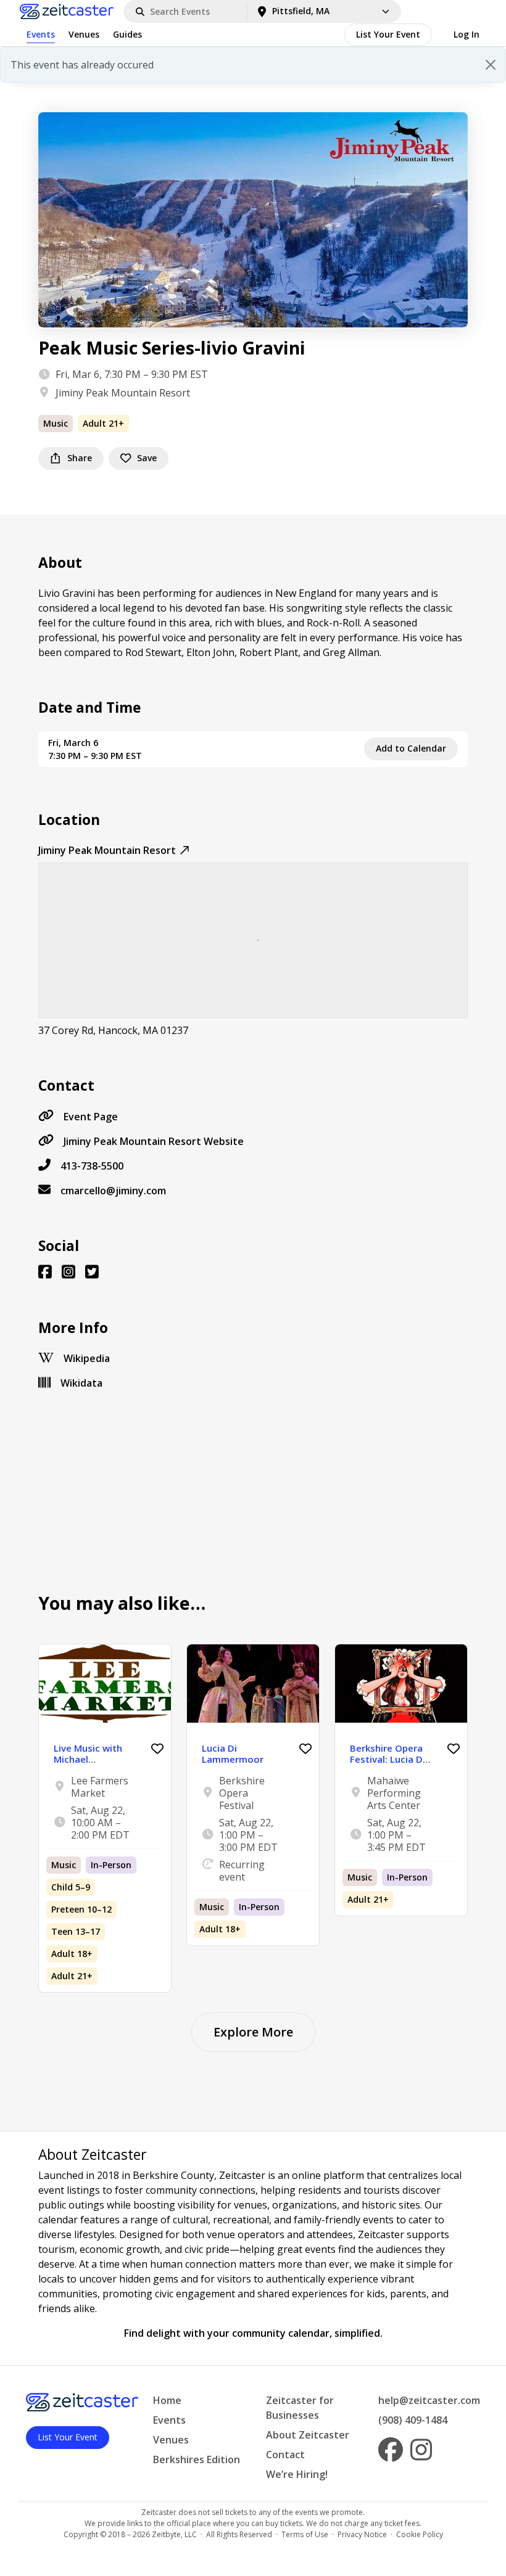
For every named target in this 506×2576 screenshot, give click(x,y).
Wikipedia (87, 1358)
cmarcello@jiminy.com (113, 1191)
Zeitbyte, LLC (174, 2534)
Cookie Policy (420, 2534)
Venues (84, 34)
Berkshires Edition (197, 2459)
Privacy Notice (362, 2534)
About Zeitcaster (308, 2435)
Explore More (253, 2032)
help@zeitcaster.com (429, 2400)
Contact (285, 2455)
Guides (127, 34)
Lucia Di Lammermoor (233, 1754)
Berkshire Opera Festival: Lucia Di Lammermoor (388, 1759)
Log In (467, 34)
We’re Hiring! (297, 2474)
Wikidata (81, 1383)
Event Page (91, 1117)
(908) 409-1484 (413, 2420)
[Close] (491, 65)
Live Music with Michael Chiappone (88, 1759)
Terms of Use (305, 2534)
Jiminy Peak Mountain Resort (123, 393)
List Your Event (388, 34)
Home (167, 2400)
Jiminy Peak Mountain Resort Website (154, 1141)
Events (41, 34)
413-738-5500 (92, 1166)
